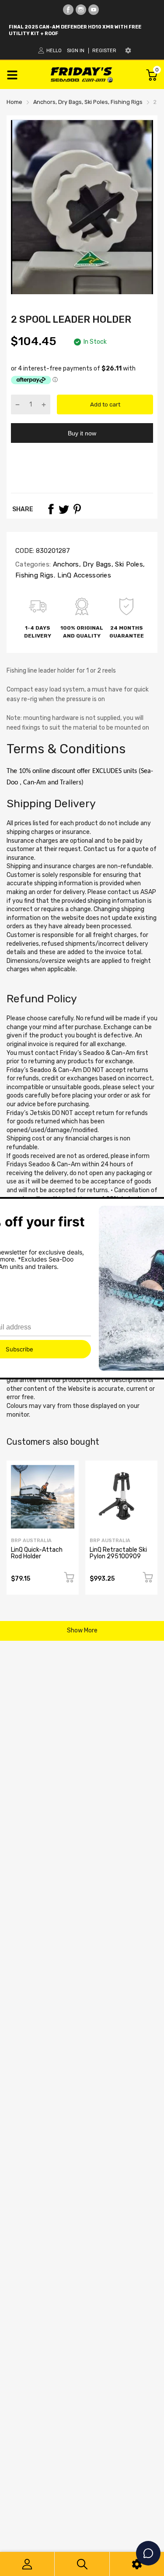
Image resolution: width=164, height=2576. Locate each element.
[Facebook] (68, 10)
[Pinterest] (77, 509)
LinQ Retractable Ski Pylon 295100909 (118, 1553)
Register (104, 51)
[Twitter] (64, 509)
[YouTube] (94, 10)
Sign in (76, 51)
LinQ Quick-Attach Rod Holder (37, 1553)
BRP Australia (31, 1541)
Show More (82, 1630)
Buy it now (82, 433)
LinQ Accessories (83, 575)
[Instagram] (81, 10)
